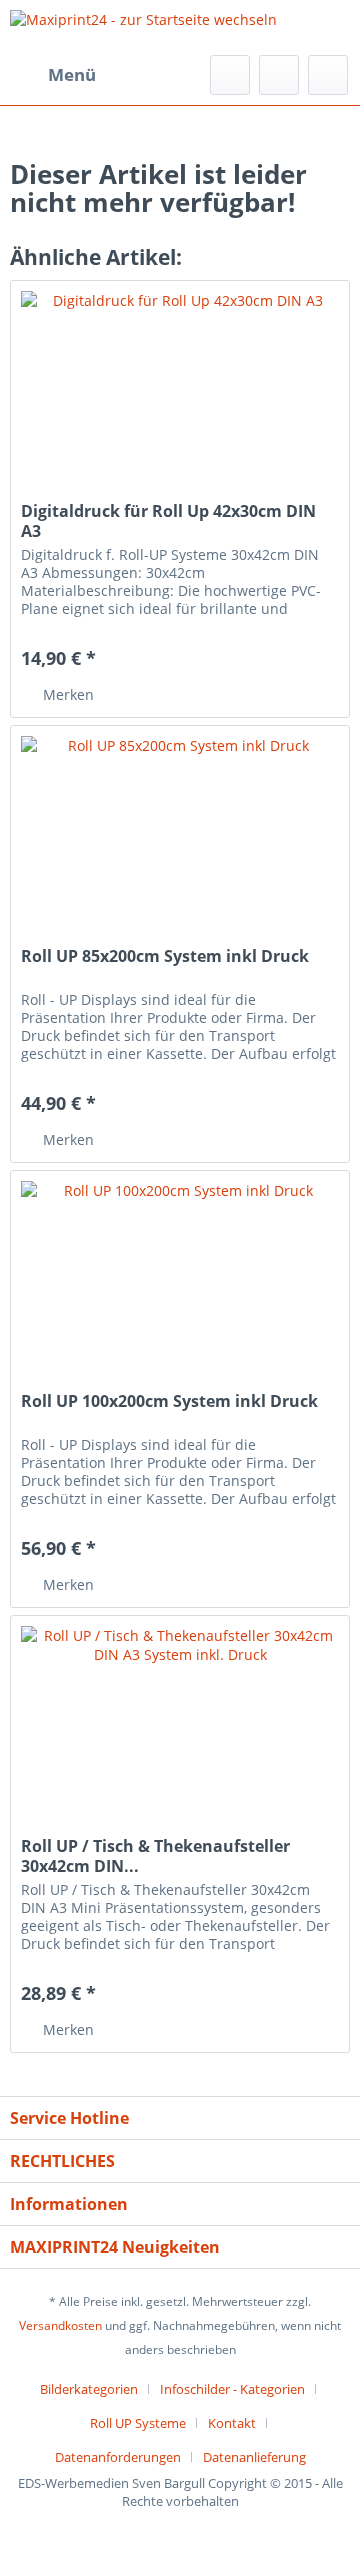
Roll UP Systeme (138, 2423)
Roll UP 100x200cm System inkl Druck (169, 1401)
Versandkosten (60, 2325)
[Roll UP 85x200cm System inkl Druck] (180, 826)
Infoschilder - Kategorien (232, 2389)
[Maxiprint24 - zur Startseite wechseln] (143, 27)
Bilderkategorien (89, 2389)
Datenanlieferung (254, 2457)
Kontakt (232, 2423)
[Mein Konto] (279, 75)
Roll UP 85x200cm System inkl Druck (165, 956)
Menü (72, 74)
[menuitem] (53, 75)
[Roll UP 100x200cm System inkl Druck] (180, 1271)
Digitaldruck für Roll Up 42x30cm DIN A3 (168, 521)
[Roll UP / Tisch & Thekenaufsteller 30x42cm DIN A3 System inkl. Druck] (180, 1716)
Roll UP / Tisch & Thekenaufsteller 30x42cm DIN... (155, 1856)
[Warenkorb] (328, 75)
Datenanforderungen (118, 2457)
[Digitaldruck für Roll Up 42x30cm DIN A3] (180, 381)
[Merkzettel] (230, 75)
